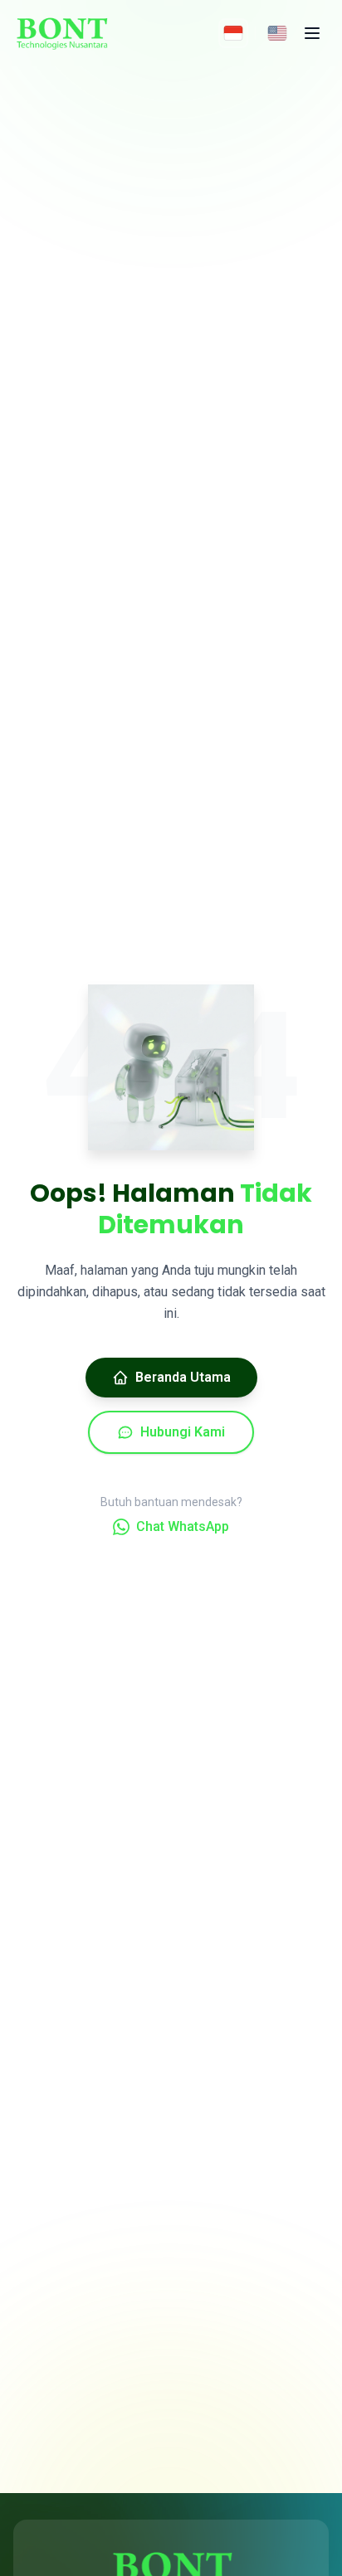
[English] (277, 33)
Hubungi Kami (183, 1432)
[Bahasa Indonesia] (233, 33)
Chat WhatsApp (183, 1526)
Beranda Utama (183, 1377)
